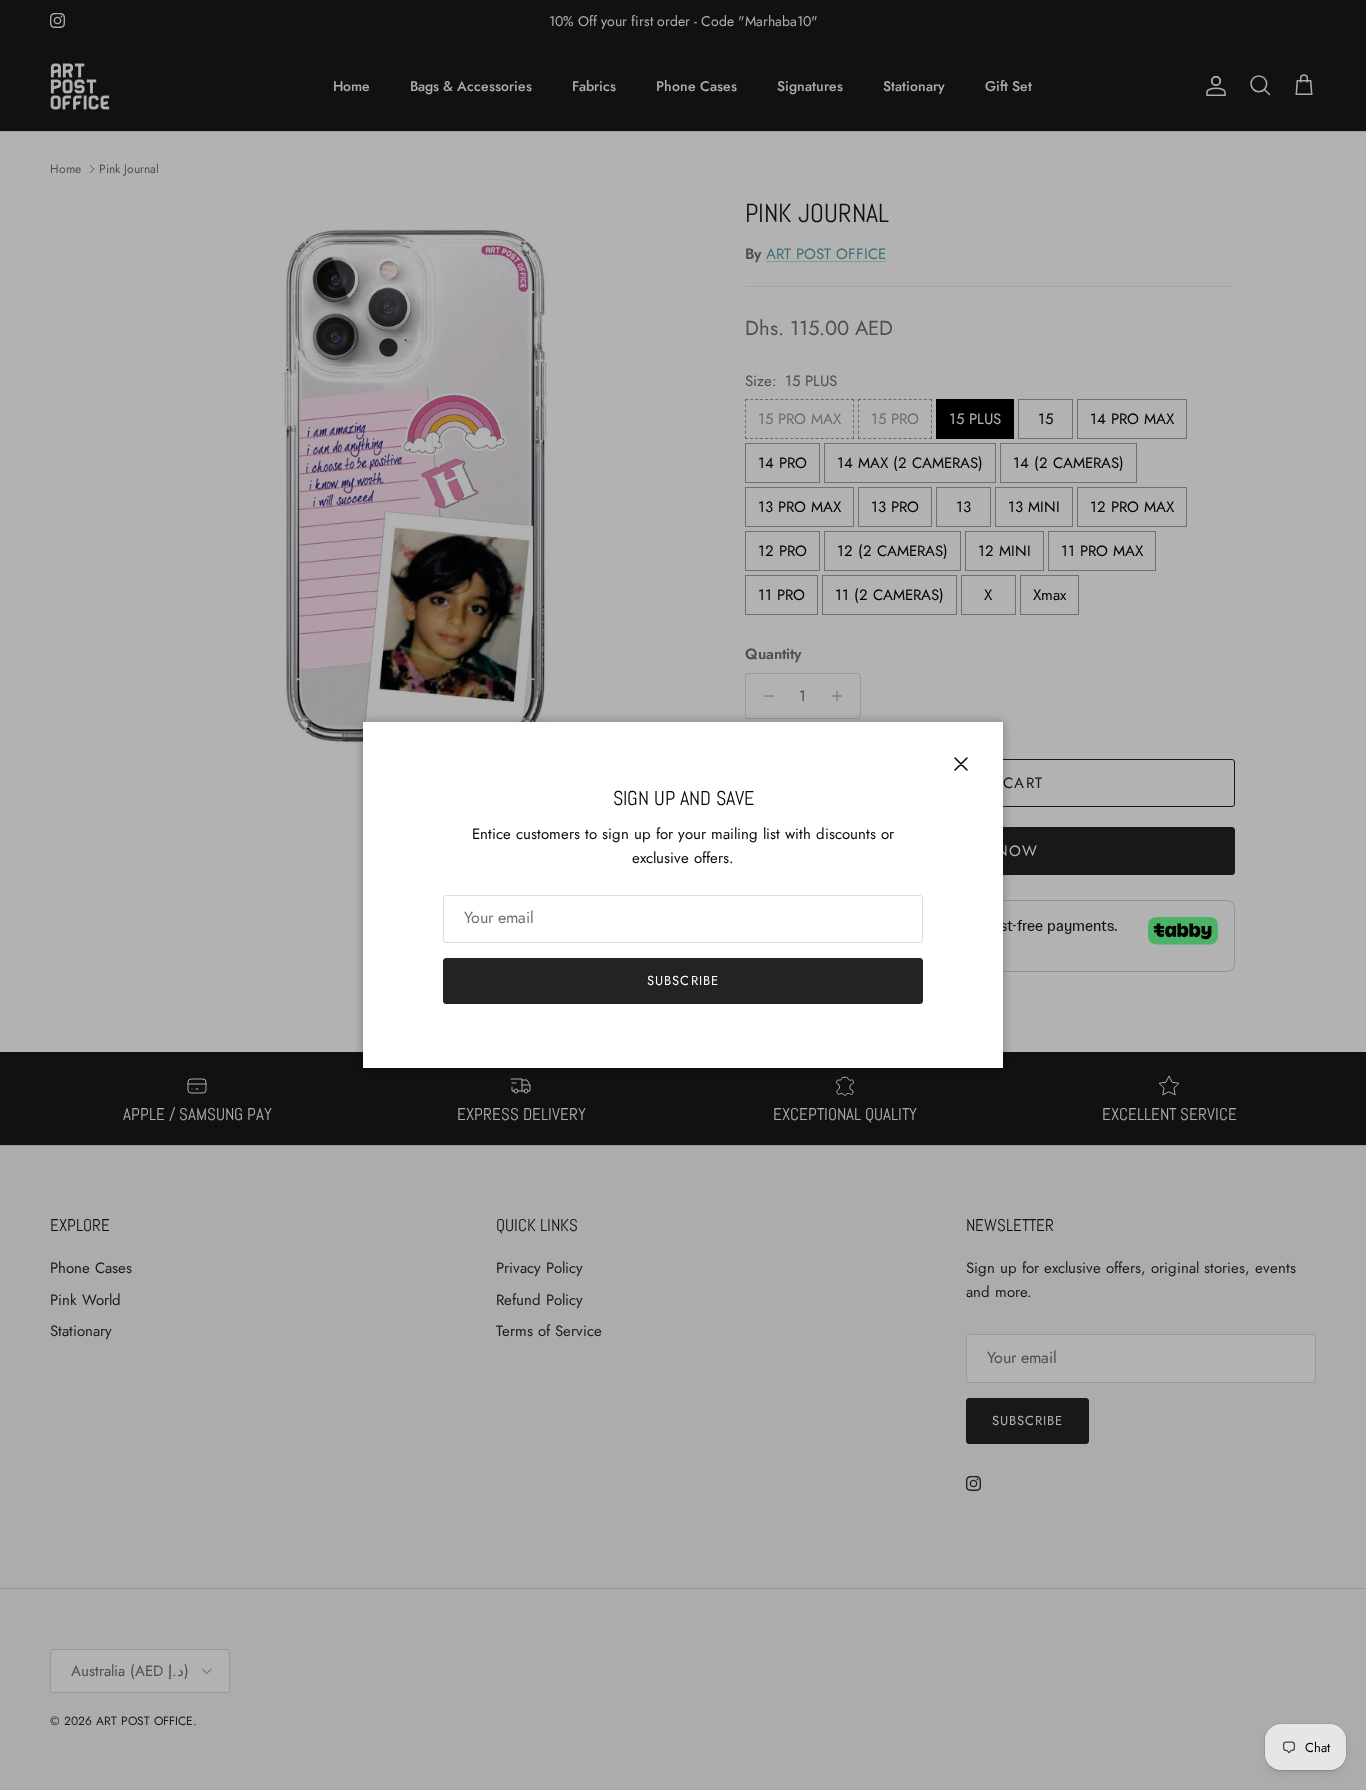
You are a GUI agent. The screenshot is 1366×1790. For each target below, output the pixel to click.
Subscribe (682, 980)
